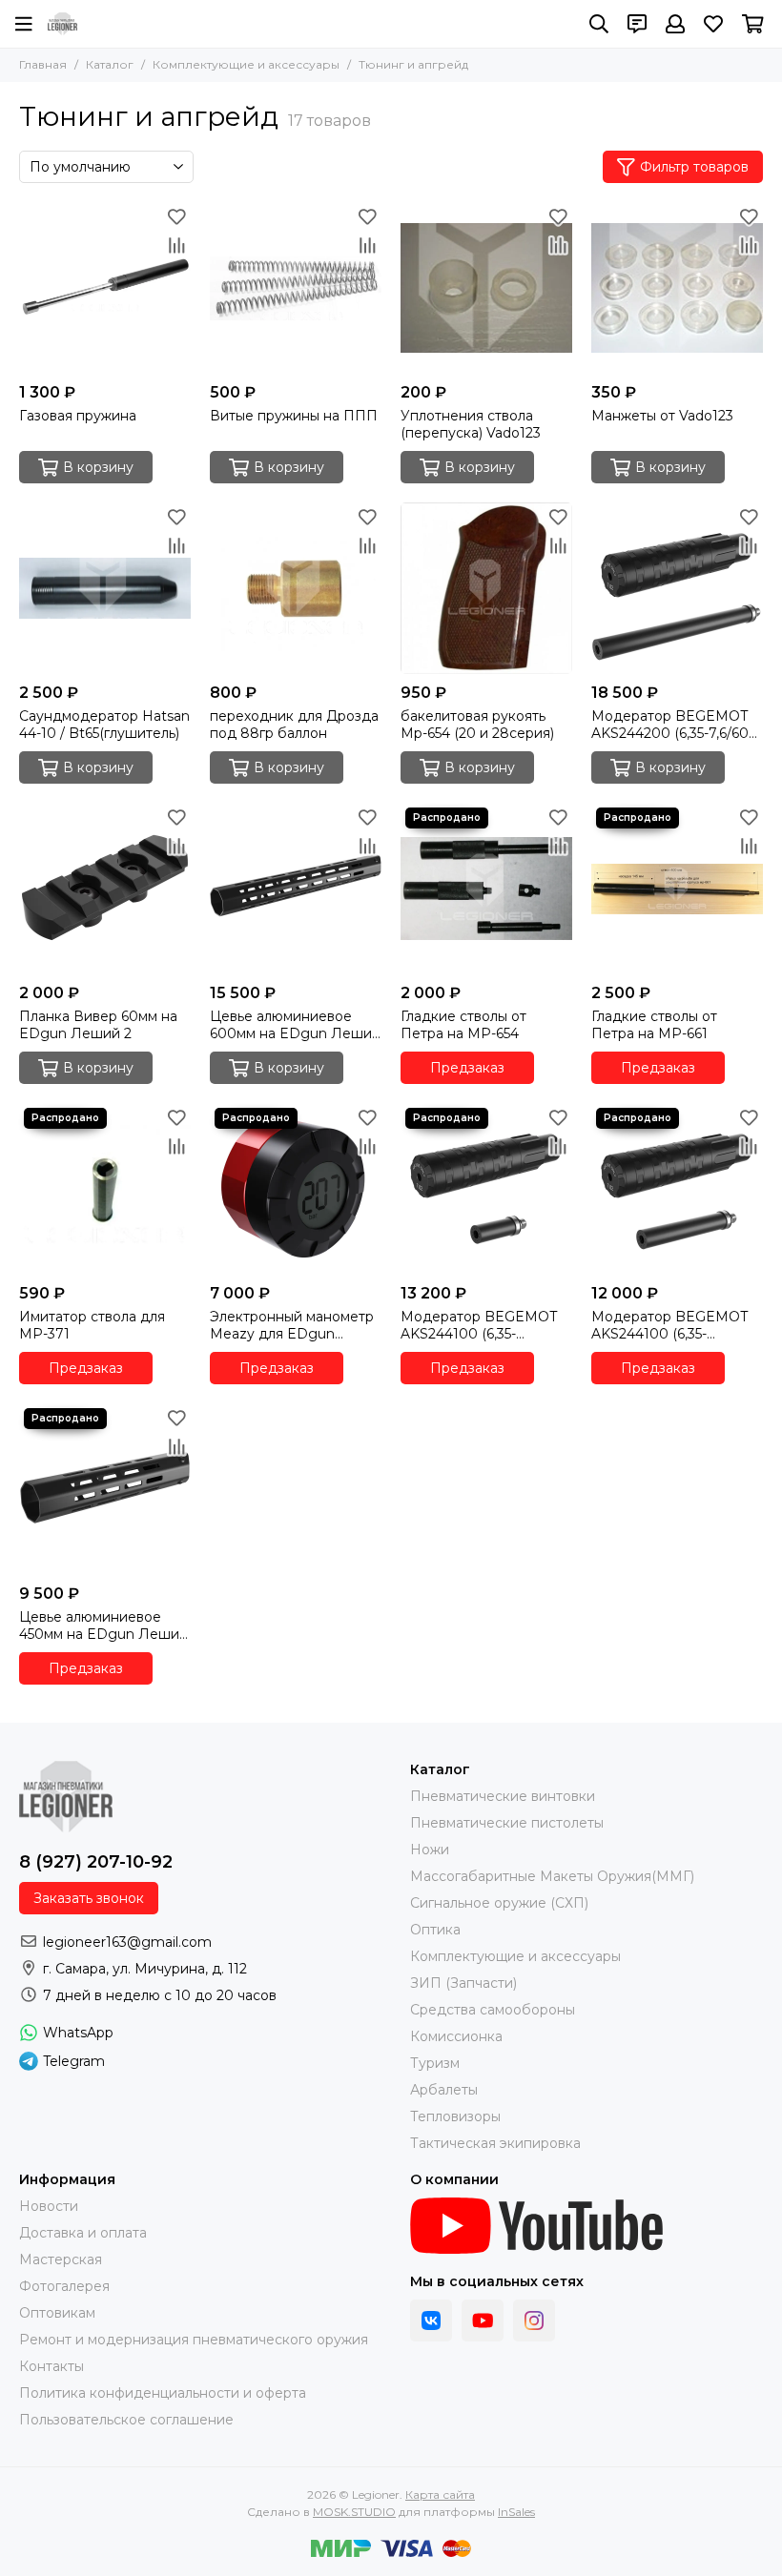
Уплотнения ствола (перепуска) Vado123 (471, 424)
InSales (516, 2512)
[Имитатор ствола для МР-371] (105, 1189)
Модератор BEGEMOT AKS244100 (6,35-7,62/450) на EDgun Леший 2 (669, 1325)
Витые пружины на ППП (294, 416)
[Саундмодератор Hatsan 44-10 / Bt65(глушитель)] (105, 588)
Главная (43, 64)
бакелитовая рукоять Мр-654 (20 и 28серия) (477, 725)
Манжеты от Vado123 (662, 416)
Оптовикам (57, 2313)
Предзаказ (467, 1068)
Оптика (435, 1930)
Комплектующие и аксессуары (246, 64)
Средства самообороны (493, 2010)
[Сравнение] (176, 245)
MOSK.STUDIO (354, 2512)
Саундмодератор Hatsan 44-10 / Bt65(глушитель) (104, 725)
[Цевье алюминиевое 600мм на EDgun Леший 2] (296, 889)
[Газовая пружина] (105, 288)
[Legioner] (62, 24)
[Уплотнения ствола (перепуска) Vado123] (486, 288)
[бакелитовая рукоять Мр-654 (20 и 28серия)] (486, 588)
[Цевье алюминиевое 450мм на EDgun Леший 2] (105, 1489)
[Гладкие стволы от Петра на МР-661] (677, 889)
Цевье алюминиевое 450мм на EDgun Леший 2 (103, 1625)
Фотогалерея (64, 2286)
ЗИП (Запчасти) (463, 1983)
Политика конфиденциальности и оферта (163, 2393)
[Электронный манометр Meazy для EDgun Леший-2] (296, 1189)
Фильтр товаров (694, 167)
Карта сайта (440, 2494)
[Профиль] (675, 24)
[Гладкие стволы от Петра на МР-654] (486, 889)
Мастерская (61, 2259)
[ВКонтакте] (431, 2320)
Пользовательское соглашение (126, 2420)
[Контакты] (637, 24)
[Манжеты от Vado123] (677, 288)
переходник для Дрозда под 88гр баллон (294, 725)
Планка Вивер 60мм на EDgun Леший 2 (98, 1025)
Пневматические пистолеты (507, 1823)
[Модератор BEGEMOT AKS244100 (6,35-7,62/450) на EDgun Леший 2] (677, 1189)
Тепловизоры (455, 2116)
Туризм (435, 2063)
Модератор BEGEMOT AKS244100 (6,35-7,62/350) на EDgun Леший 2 (479, 1325)
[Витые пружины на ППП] (296, 288)
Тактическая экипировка (495, 2143)
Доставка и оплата (83, 2233)
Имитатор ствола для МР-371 (92, 1325)
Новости (49, 2206)
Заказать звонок (89, 1898)
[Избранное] (176, 216)
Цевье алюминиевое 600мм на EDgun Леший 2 (295, 1025)
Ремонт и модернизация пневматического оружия (194, 2340)
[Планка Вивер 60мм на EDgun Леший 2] (105, 889)
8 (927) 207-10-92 (96, 1862)
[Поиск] (599, 24)
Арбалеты (444, 2090)
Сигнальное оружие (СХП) (499, 1903)
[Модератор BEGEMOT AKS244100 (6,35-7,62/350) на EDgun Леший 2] (486, 1189)
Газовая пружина (78, 416)
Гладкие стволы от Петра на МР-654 (463, 1025)
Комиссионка (456, 2036)
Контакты (51, 2366)
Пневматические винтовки (503, 1796)
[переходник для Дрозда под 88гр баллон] (296, 588)
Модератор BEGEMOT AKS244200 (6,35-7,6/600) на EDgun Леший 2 (677, 725)
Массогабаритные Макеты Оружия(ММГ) (552, 1876)
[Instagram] (534, 2320)
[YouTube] (483, 2320)
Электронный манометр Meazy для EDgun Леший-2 (292, 1325)
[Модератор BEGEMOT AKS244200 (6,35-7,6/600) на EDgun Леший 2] (677, 588)
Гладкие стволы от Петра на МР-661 (654, 1025)
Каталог (110, 64)
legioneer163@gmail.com (127, 1942)
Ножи (430, 1850)
